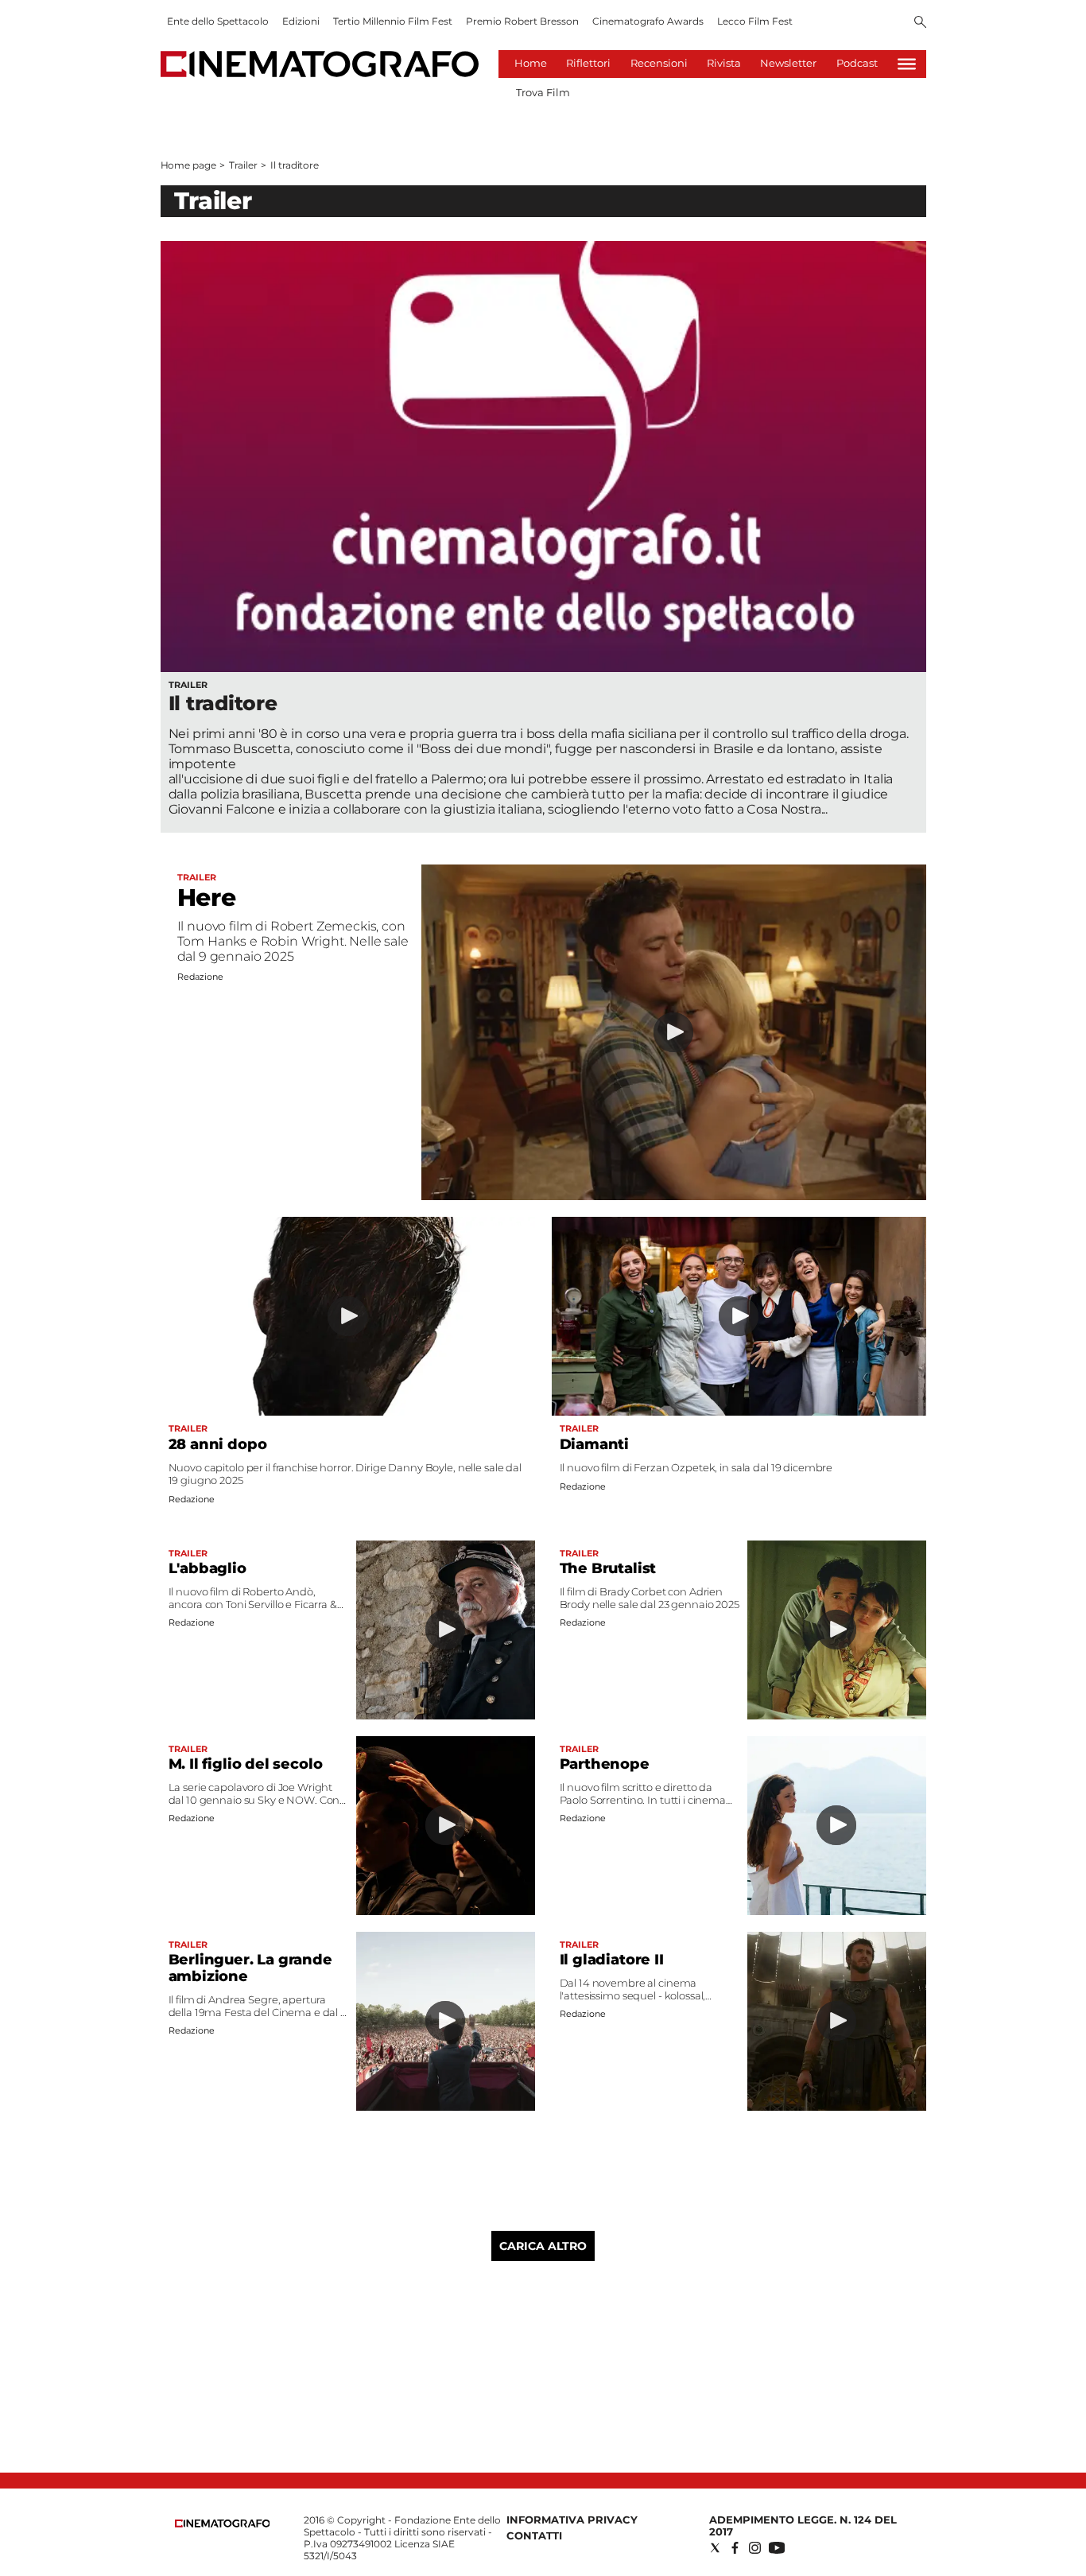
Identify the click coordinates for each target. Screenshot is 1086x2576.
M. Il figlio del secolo (246, 1764)
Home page (188, 165)
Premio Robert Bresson (522, 21)
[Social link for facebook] (735, 2548)
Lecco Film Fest (755, 21)
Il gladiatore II (612, 1960)
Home (531, 63)
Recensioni (659, 63)
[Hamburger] (907, 64)
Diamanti (595, 1444)
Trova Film (543, 92)
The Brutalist (608, 1568)
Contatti (534, 2535)
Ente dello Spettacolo (218, 21)
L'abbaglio (208, 1568)
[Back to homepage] (223, 2524)
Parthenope (605, 1764)
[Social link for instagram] (755, 2548)
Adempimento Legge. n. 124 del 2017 (803, 2525)
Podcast (857, 63)
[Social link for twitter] (715, 2548)
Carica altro (543, 2246)
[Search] (920, 23)
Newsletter (788, 63)
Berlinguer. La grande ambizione (250, 1968)
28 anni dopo (218, 1444)
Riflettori (588, 63)
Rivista (724, 63)
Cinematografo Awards (648, 21)
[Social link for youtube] (777, 2548)
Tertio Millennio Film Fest (393, 21)
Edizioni (301, 21)
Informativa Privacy (572, 2520)
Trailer (243, 165)
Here (207, 898)
